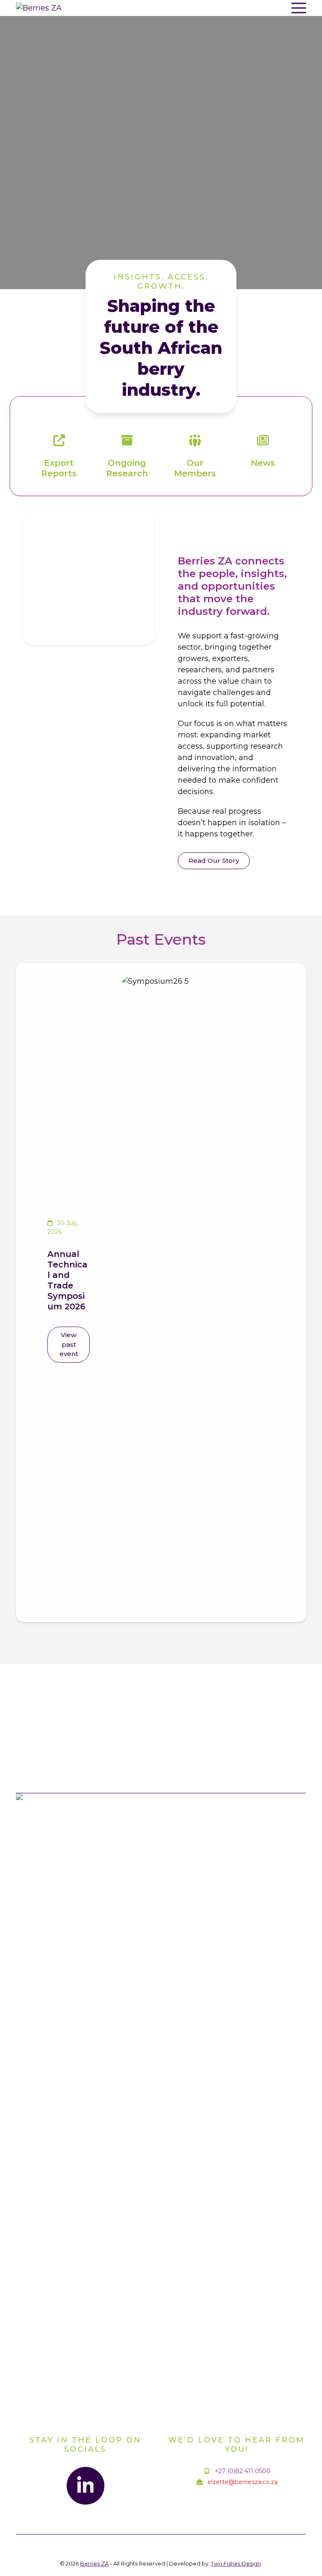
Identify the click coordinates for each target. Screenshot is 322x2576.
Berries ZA (94, 2563)
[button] (299, 8)
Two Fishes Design (236, 2563)
